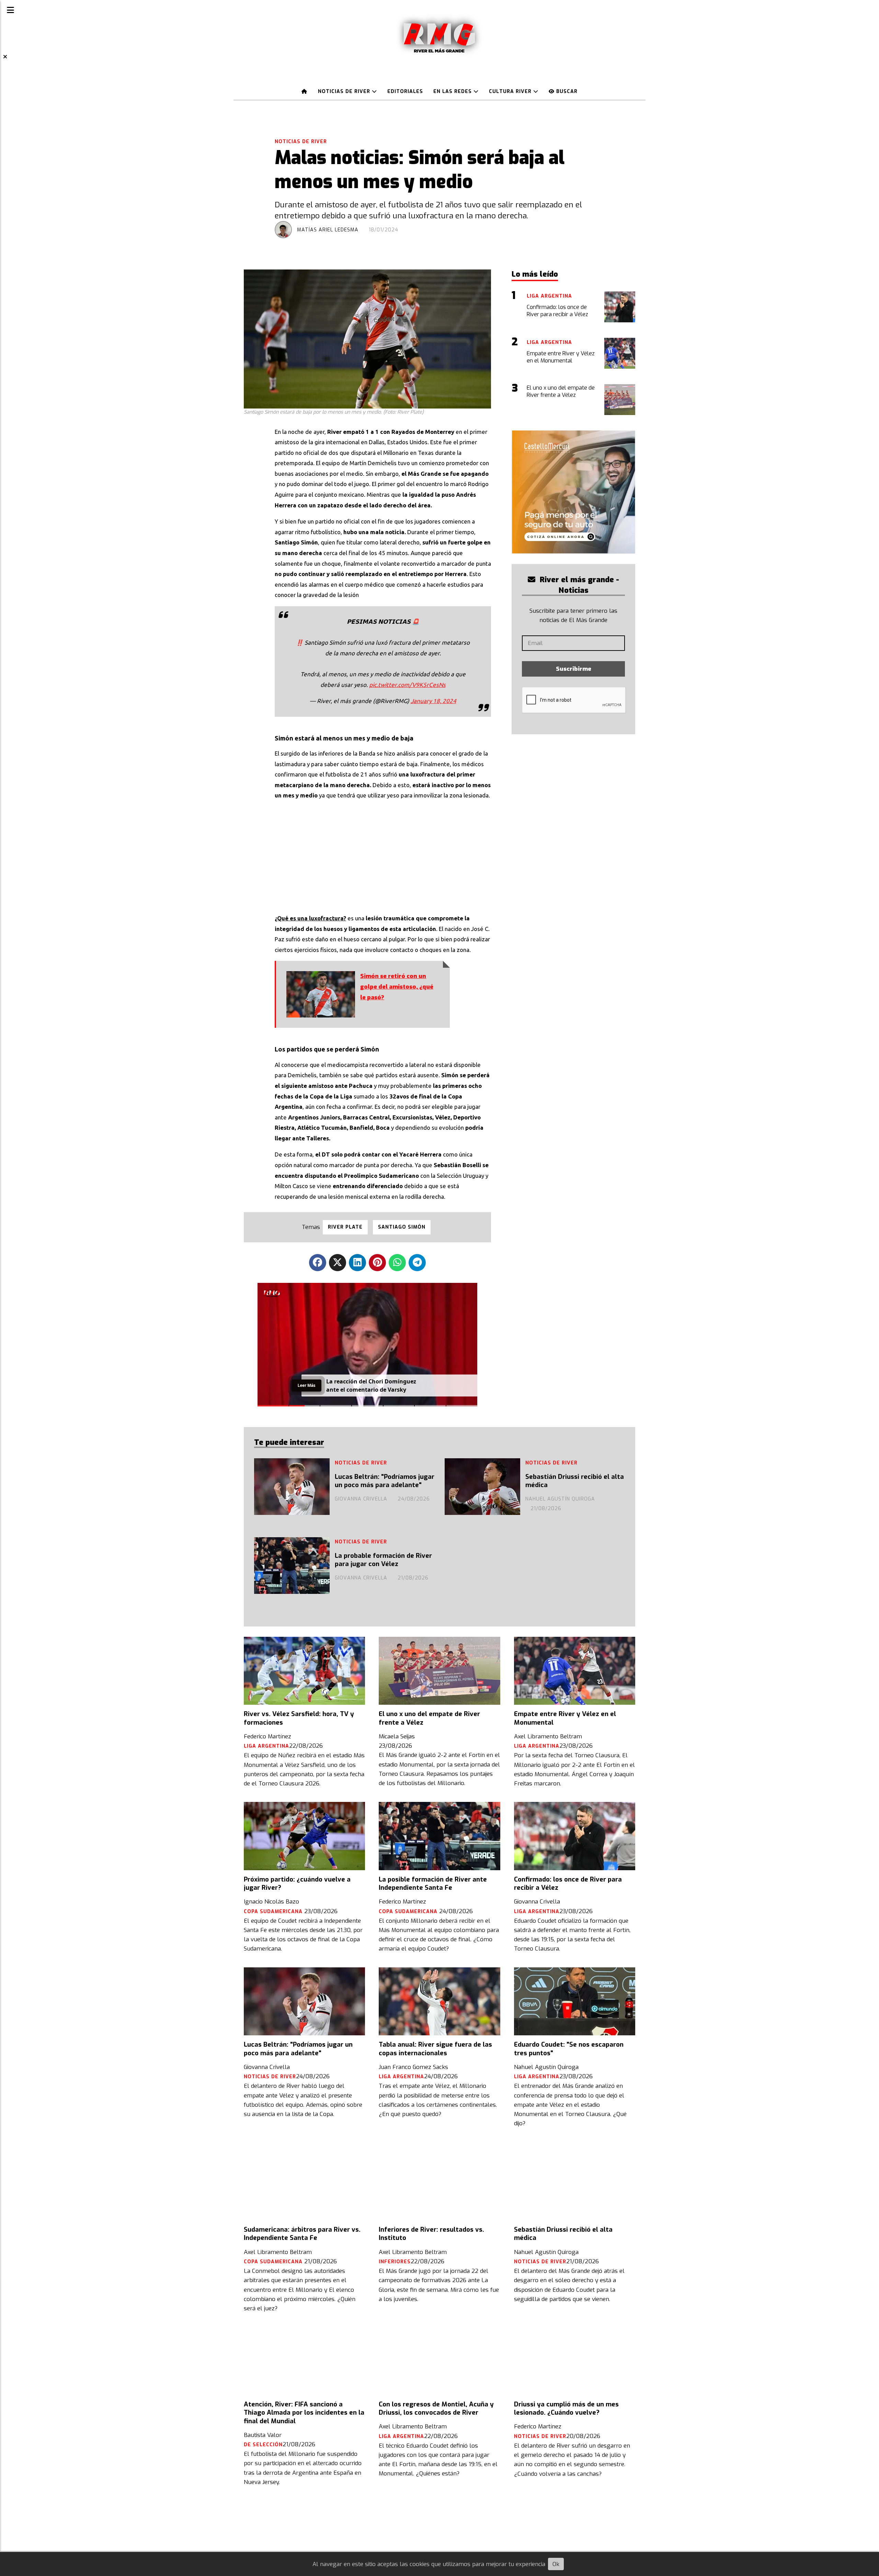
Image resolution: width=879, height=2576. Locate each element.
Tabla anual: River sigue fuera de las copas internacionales (435, 2049)
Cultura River (511, 91)
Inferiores (395, 2262)
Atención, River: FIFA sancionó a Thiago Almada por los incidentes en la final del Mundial (304, 2413)
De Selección (263, 2445)
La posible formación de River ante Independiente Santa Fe (433, 1884)
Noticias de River (345, 91)
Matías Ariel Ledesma (328, 230)
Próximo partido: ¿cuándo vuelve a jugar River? (297, 1884)
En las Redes (453, 91)
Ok (556, 2564)
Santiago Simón (402, 1227)
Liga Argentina (266, 1746)
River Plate (345, 1227)
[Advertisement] (383, 855)
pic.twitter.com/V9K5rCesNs (407, 685)
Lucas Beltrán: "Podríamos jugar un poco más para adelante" (385, 1481)
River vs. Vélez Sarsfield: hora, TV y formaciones (299, 1718)
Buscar (566, 91)
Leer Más (306, 1385)
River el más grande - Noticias (578, 585)
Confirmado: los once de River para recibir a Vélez (568, 1884)
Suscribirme (574, 669)
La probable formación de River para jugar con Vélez (383, 1560)
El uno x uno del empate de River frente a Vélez (429, 1718)
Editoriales (405, 91)
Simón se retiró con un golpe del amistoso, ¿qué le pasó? (397, 987)
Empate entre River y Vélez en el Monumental (565, 1718)
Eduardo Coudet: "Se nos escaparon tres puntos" (569, 2049)
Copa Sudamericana (274, 1912)
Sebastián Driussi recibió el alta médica (575, 1481)
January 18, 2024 (433, 701)
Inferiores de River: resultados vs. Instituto (431, 2234)
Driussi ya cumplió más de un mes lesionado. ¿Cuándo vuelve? (566, 2408)
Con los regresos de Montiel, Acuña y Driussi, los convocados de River (436, 2408)
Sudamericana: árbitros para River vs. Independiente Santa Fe (302, 2234)
